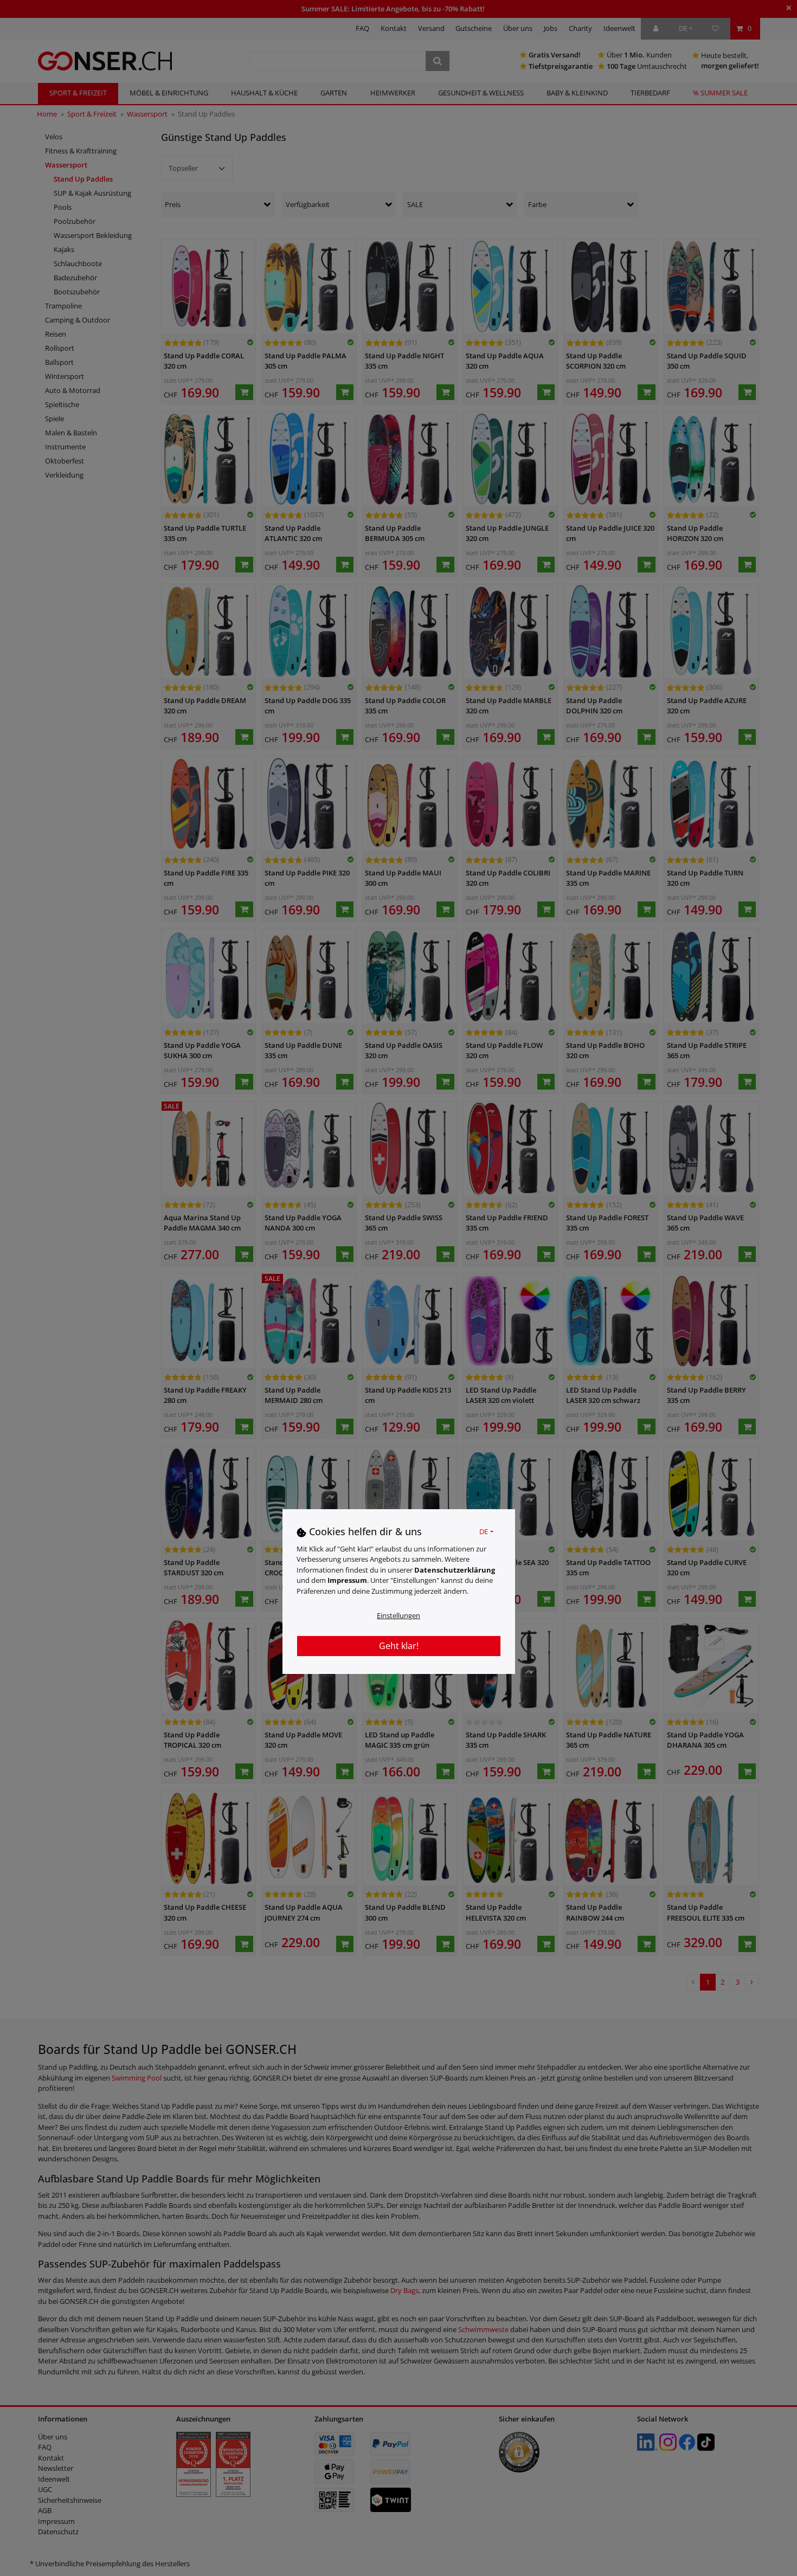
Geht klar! (399, 1646)
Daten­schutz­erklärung (455, 1570)
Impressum (347, 1580)
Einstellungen (398, 1615)
